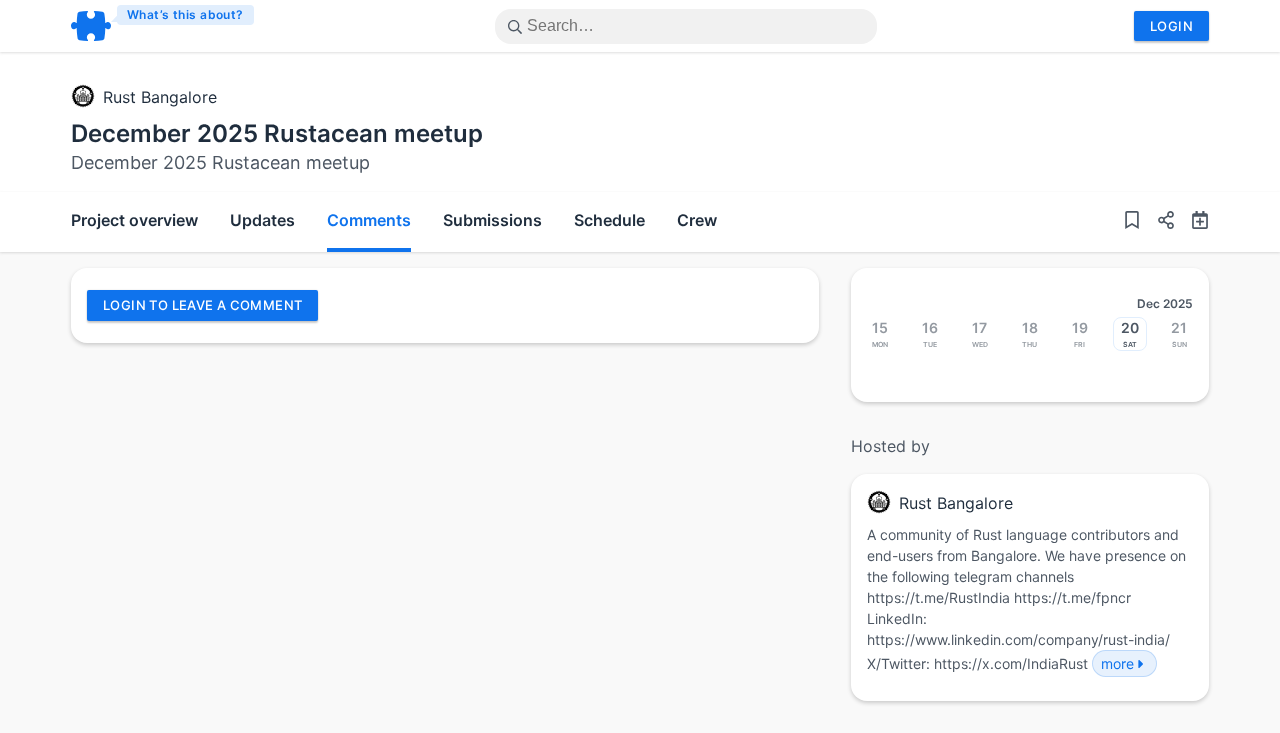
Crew (697, 220)
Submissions (492, 220)
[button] (1158, 222)
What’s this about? (185, 14)
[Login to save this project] (1132, 222)
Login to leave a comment (202, 305)
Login (1171, 26)
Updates (262, 220)
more (1117, 663)
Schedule (609, 220)
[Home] (163, 26)
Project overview (134, 220)
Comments (369, 220)
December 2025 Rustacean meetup (277, 133)
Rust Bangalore (160, 97)
